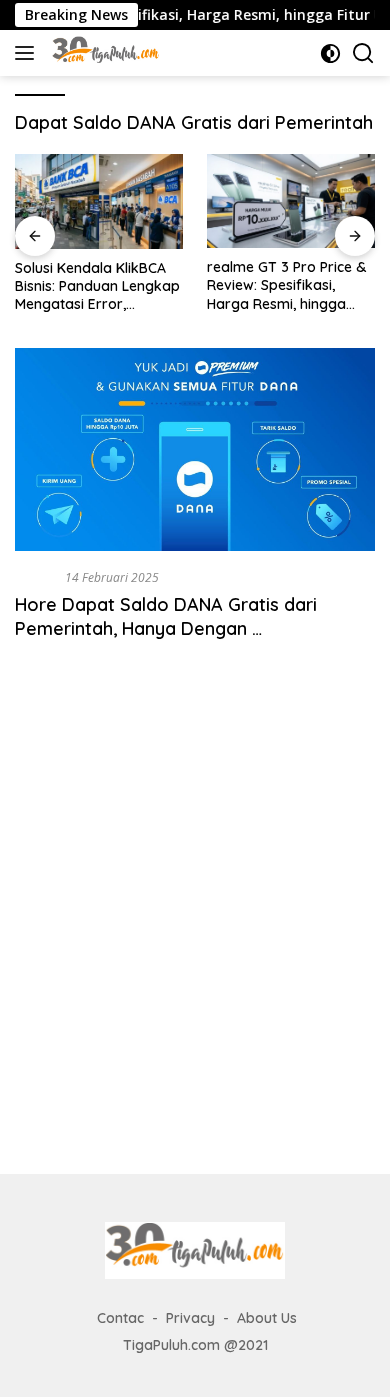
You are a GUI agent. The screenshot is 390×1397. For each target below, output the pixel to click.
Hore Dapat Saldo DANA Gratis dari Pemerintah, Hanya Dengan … (166, 616)
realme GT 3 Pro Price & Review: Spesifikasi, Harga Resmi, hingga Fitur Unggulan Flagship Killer (286, 285)
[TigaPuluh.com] (103, 53)
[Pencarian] (363, 53)
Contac (120, 1318)
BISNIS (36, 577)
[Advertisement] (195, 929)
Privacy (190, 1318)
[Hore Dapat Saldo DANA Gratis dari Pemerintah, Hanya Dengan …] (195, 449)
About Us (267, 1318)
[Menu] (28, 53)
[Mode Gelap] (330, 53)
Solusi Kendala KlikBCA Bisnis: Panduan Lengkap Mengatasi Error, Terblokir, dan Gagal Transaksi (97, 286)
